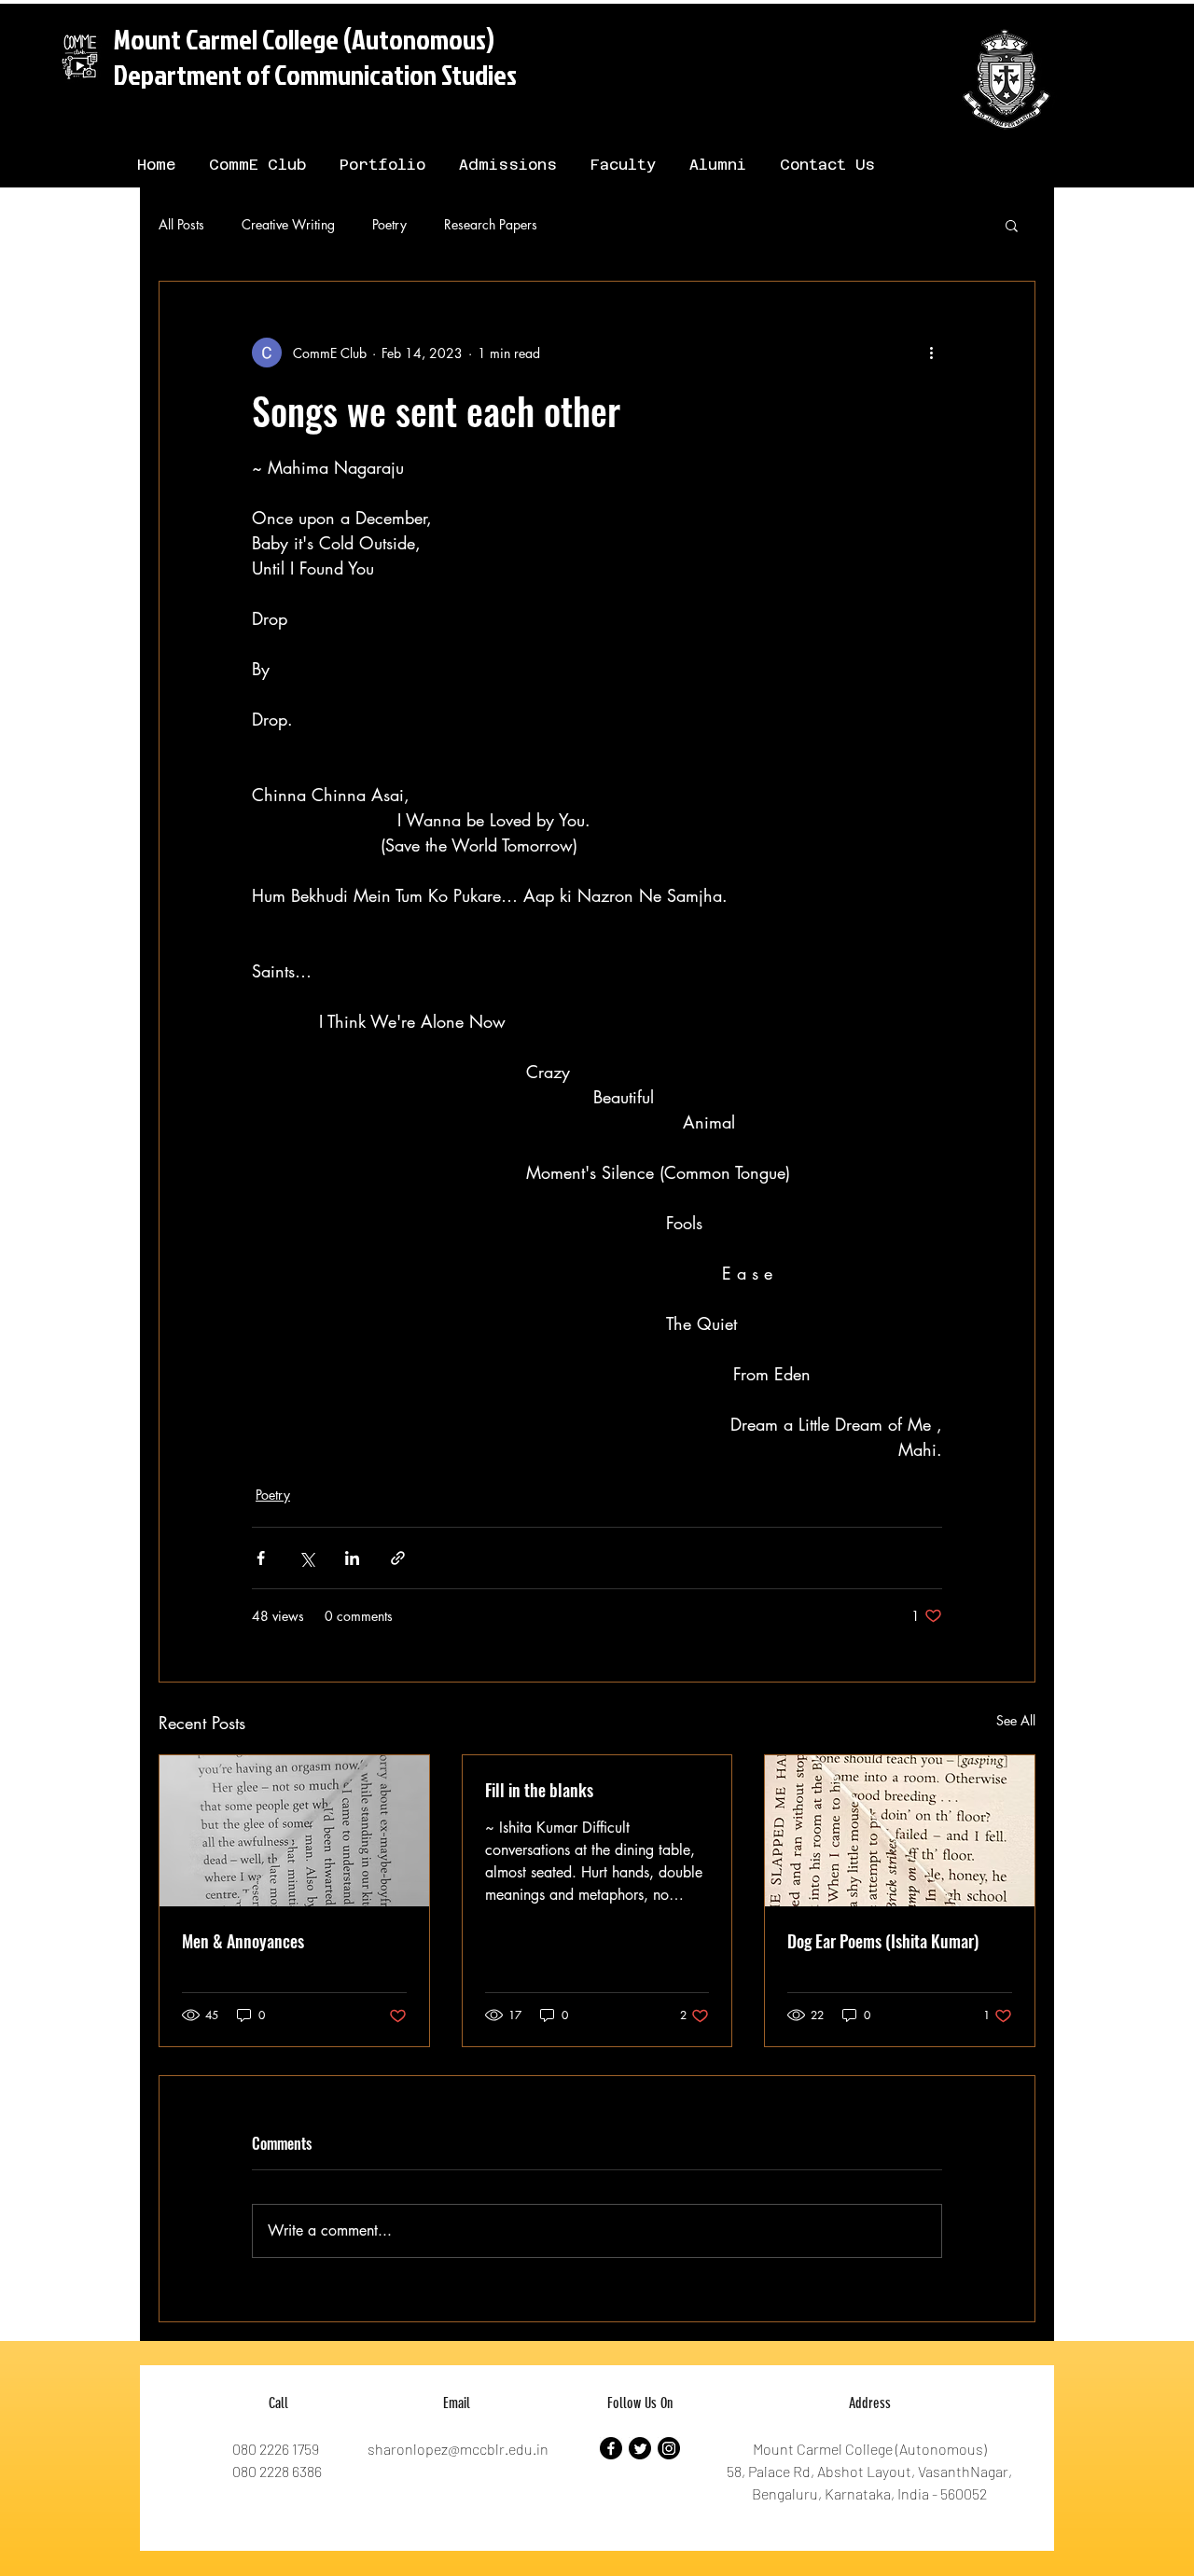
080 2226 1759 (276, 2449)
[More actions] (931, 353)
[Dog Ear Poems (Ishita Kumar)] (900, 1831)
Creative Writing (288, 224)
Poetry (389, 224)
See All (1016, 1720)
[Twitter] (640, 2448)
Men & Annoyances (243, 1941)
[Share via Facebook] (261, 1558)
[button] (1012, 225)
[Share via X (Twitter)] (306, 1558)
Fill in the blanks (539, 1790)
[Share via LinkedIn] (352, 1558)
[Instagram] (669, 2448)
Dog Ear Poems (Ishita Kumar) (883, 1941)
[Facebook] (611, 2448)
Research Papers (491, 224)
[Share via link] (398, 1558)
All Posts (181, 224)
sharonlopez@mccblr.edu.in (458, 2449)
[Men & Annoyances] (294, 1831)
